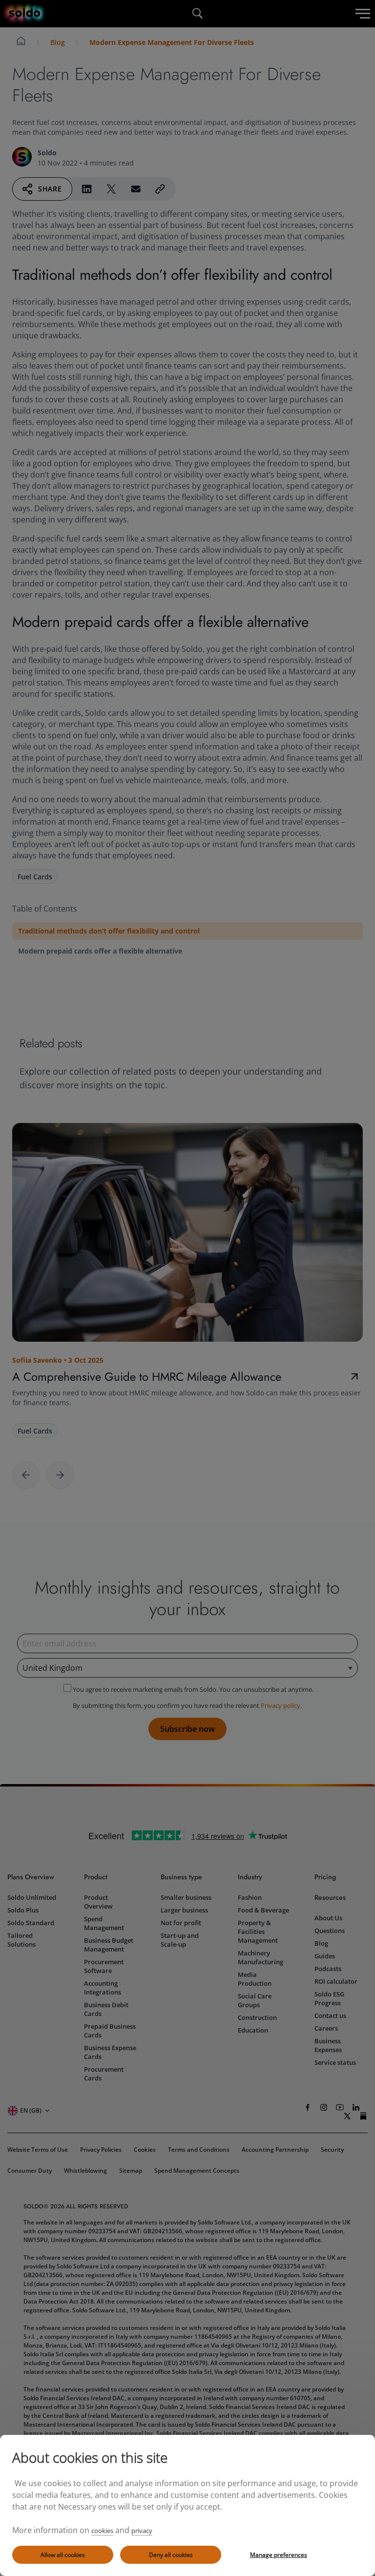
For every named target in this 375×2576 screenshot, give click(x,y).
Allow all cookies (63, 2555)
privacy (142, 2531)
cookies (102, 2531)
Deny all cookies (171, 2555)
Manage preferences (279, 2555)
